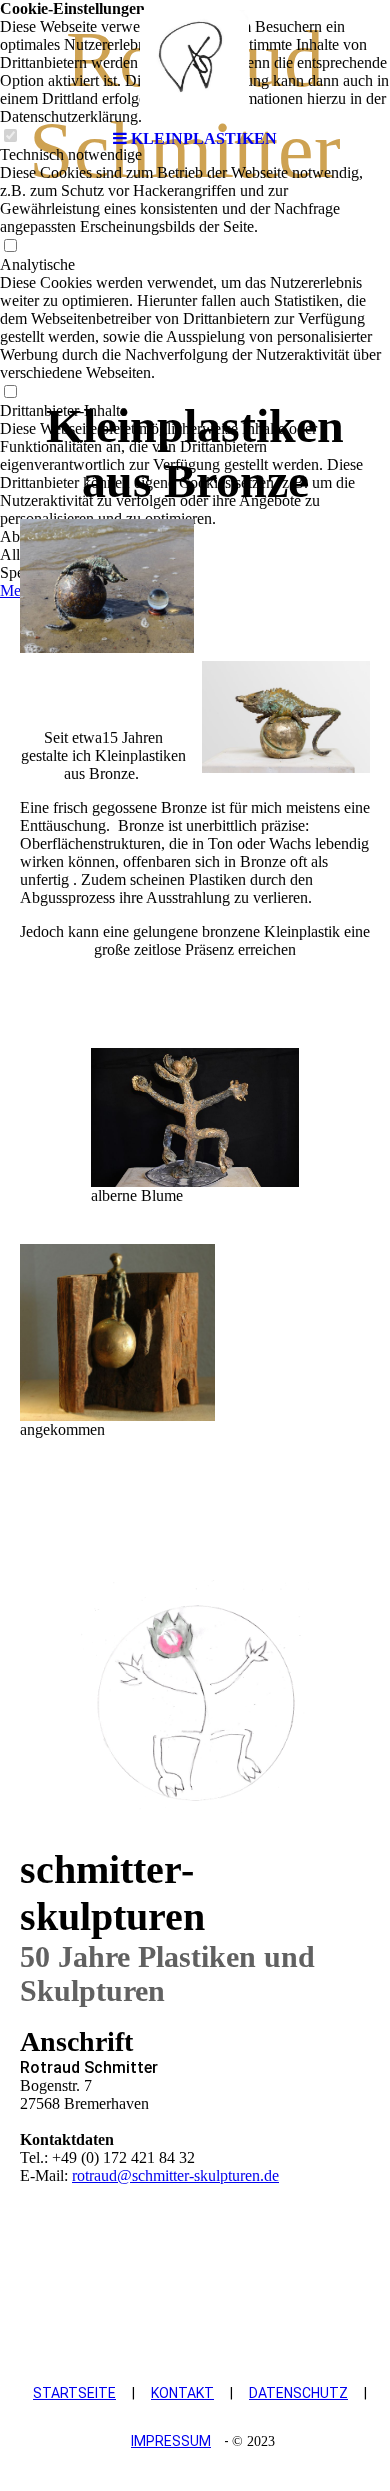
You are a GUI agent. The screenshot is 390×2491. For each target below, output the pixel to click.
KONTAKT (182, 2393)
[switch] (10, 246)
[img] (195, 60)
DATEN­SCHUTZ (298, 2393)
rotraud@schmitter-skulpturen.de (175, 2175)
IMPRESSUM (171, 2441)
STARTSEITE (74, 2393)
